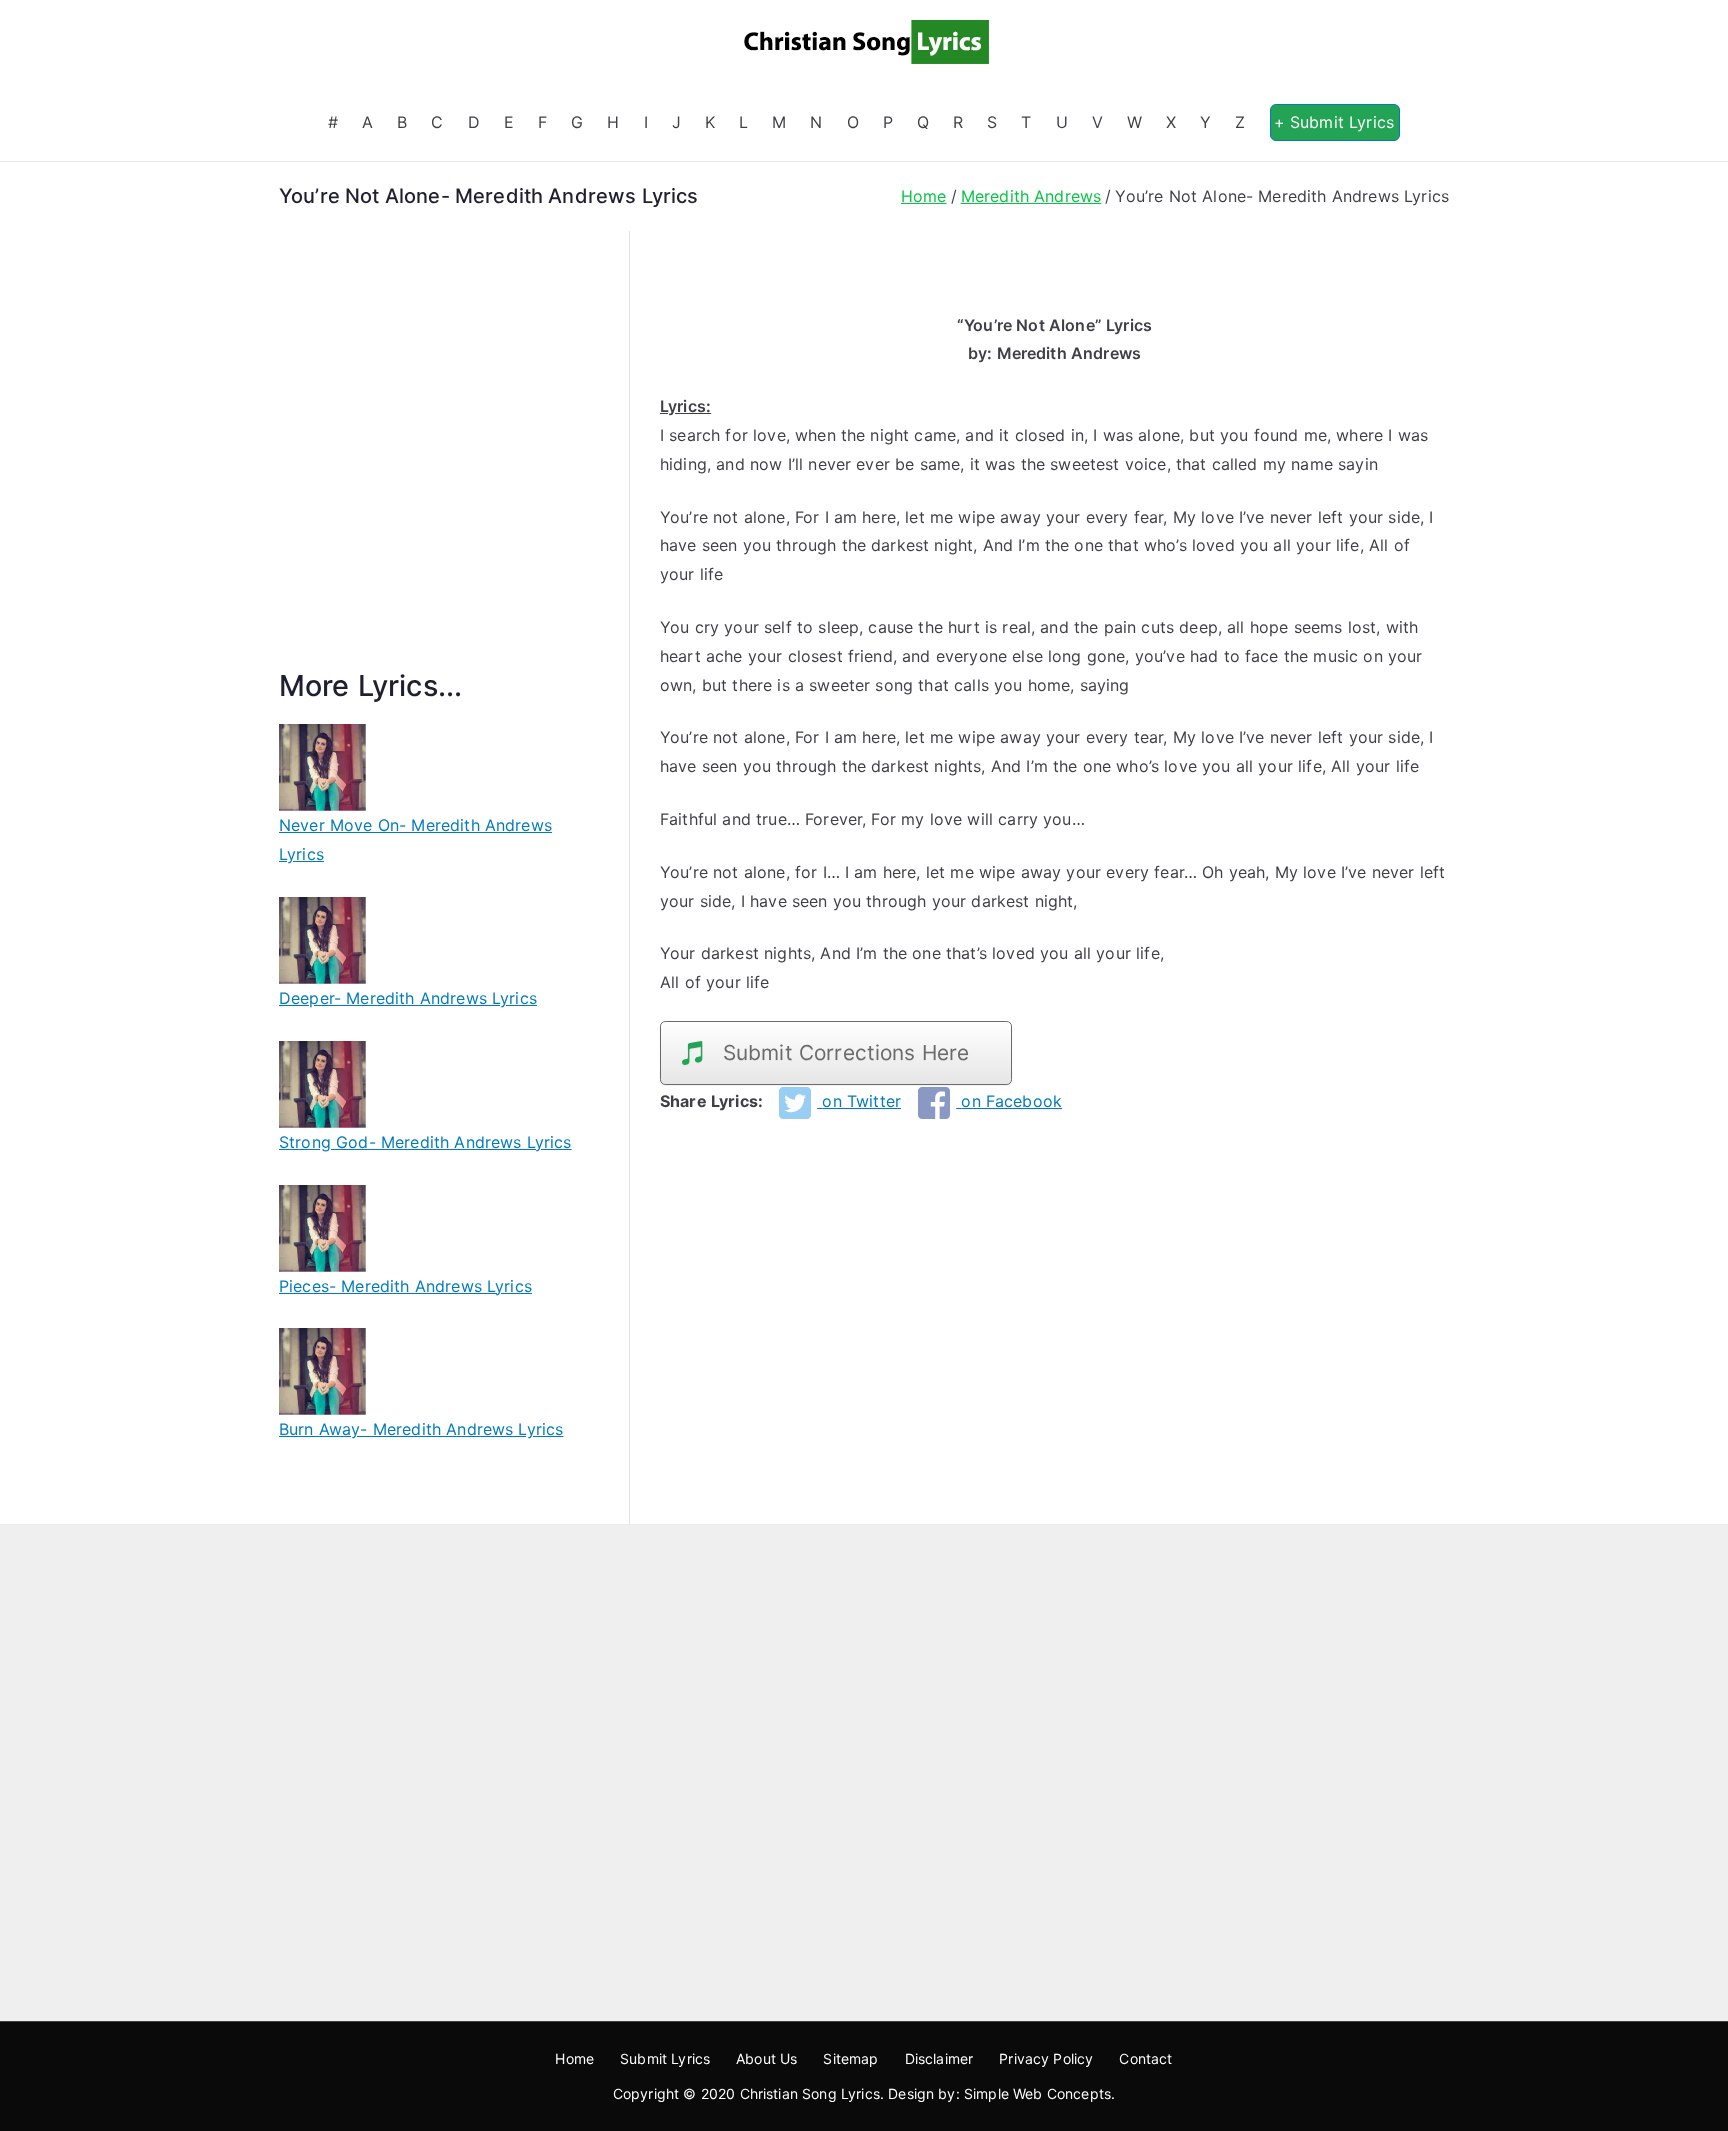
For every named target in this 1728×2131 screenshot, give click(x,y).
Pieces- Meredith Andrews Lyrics (405, 1286)
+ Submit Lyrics (1334, 122)
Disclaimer (939, 2058)
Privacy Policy (1046, 2058)
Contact (1145, 2058)
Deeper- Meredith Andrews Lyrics (408, 998)
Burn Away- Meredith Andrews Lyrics (421, 1429)
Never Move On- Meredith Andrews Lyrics (415, 839)
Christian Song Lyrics (810, 2093)
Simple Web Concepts (1037, 2093)
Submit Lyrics (665, 2058)
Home (574, 2058)
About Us (766, 2058)
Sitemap (850, 2058)
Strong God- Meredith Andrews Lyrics (425, 1142)
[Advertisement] (439, 473)
